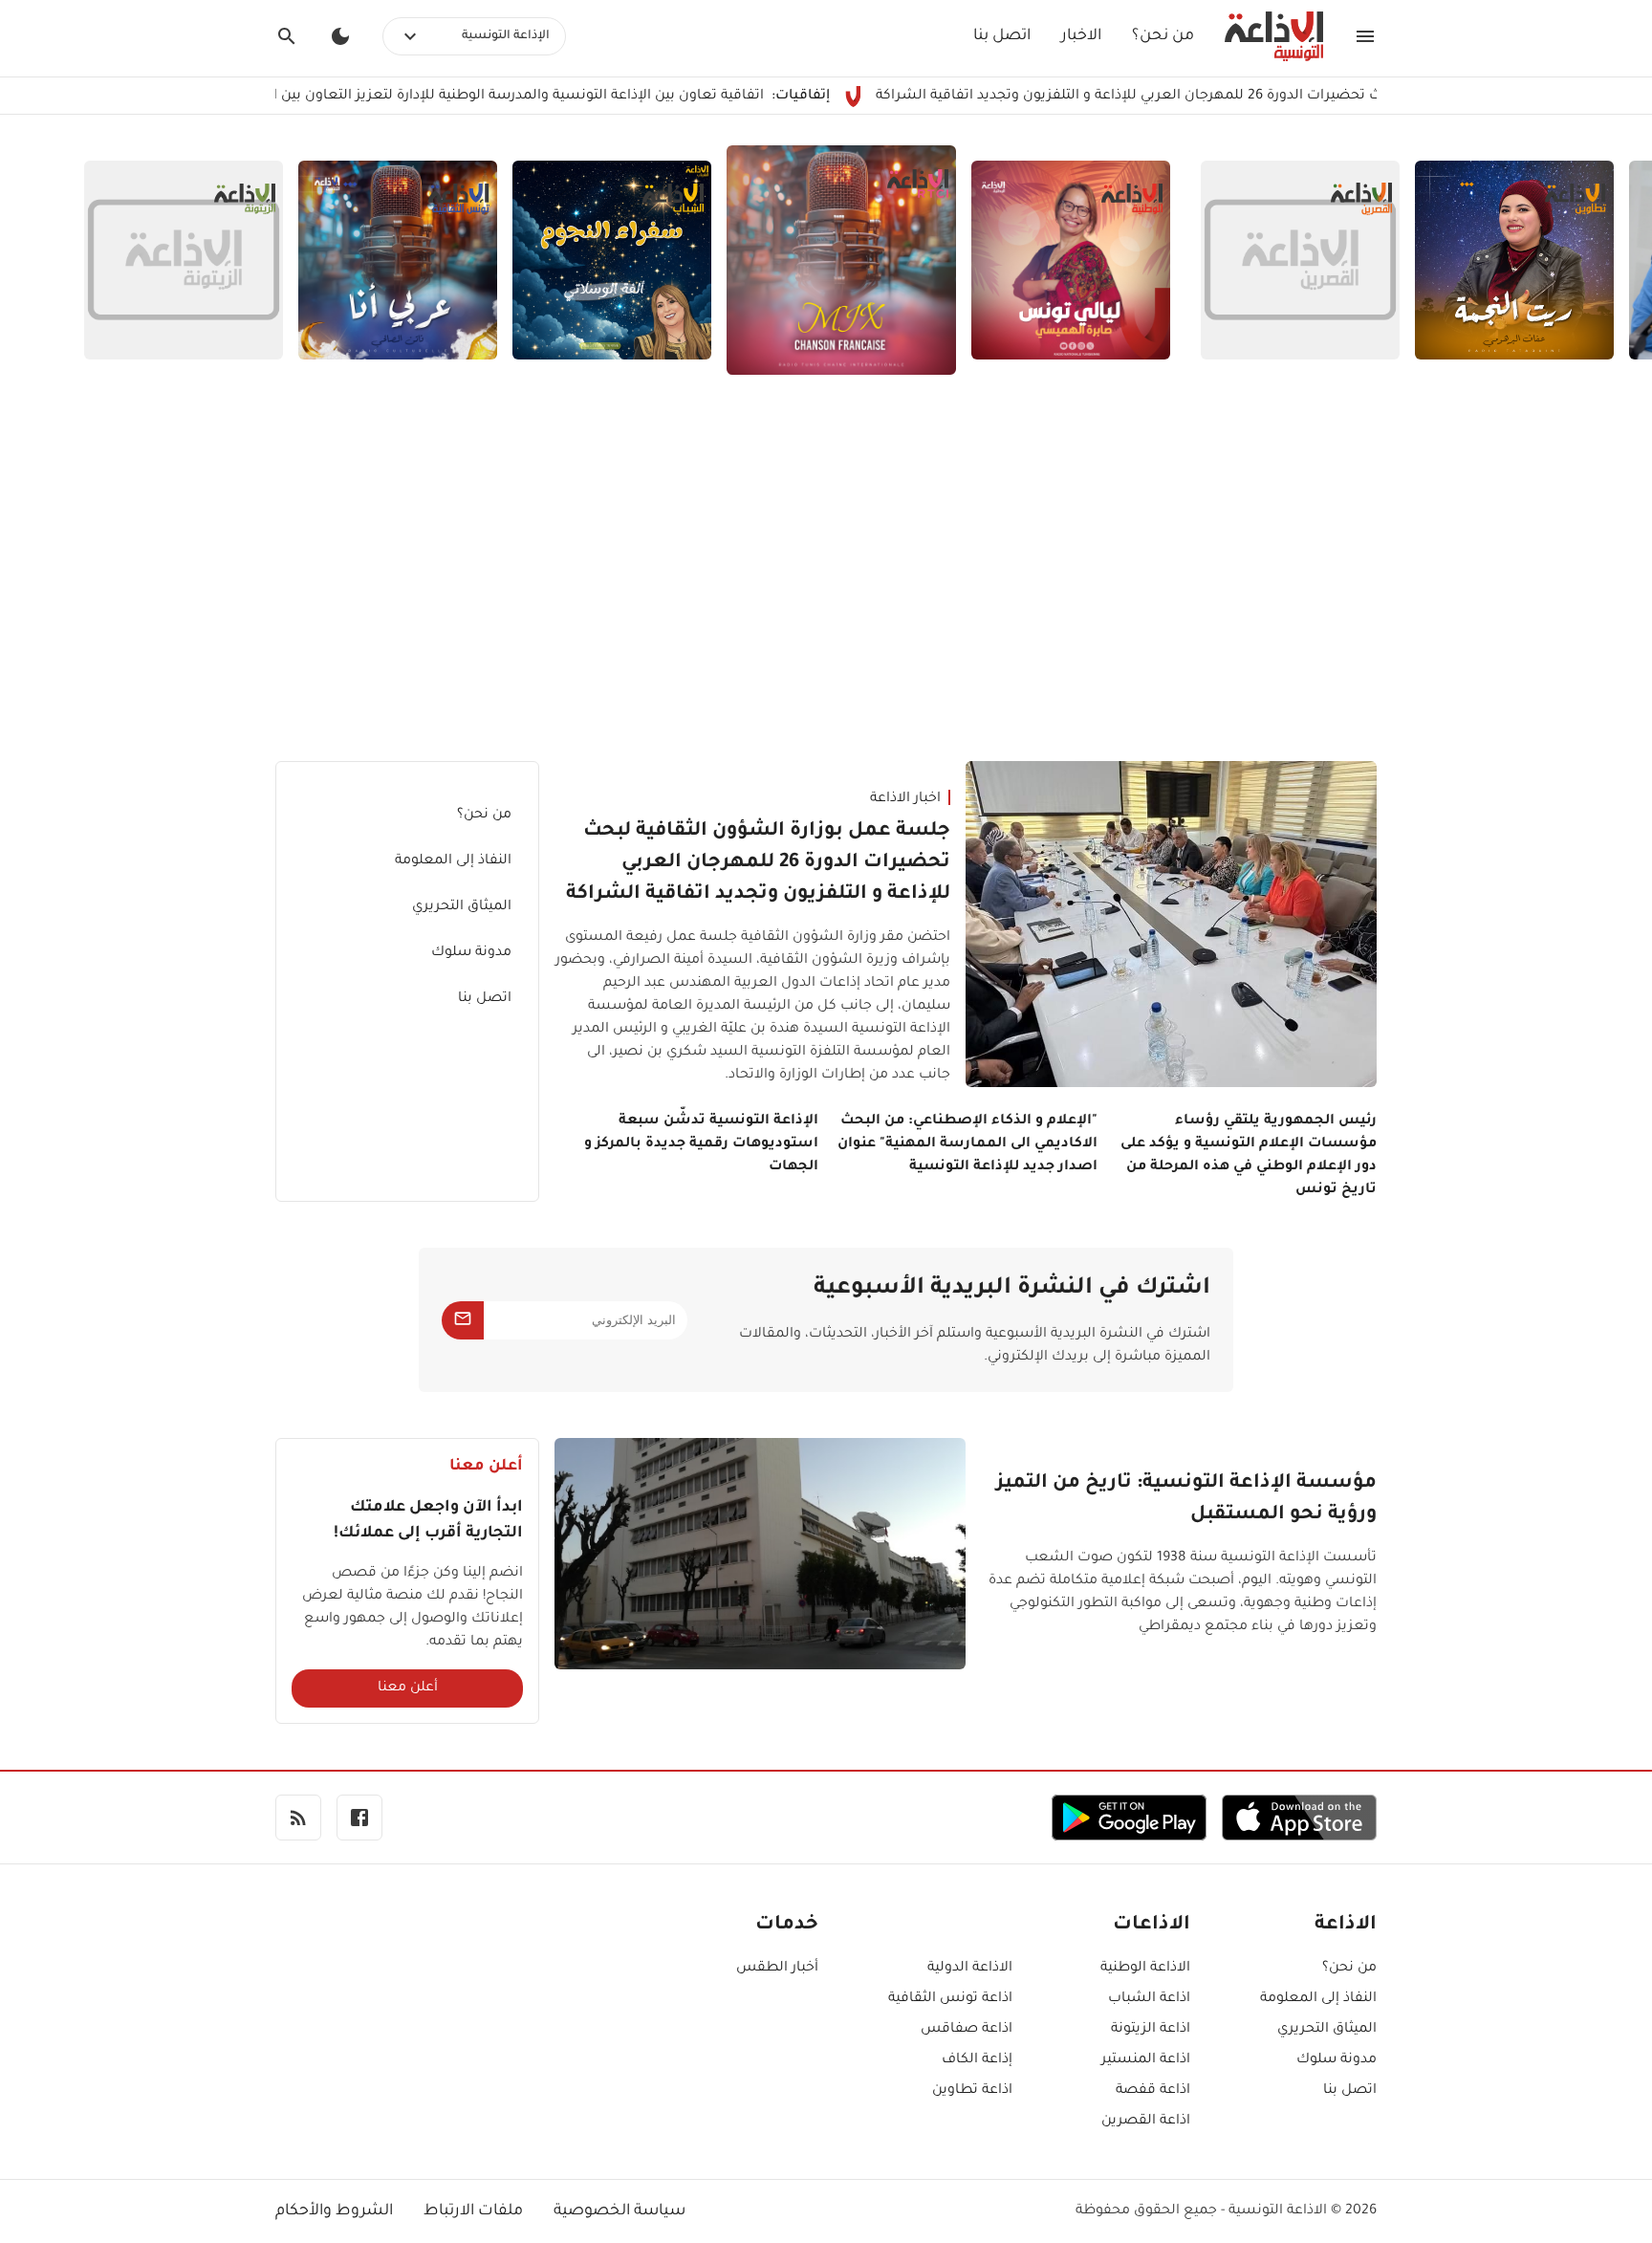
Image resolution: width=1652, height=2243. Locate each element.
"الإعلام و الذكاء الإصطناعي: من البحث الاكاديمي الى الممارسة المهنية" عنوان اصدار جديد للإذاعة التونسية (967, 1144)
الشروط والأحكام (334, 2211)
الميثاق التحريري (462, 907)
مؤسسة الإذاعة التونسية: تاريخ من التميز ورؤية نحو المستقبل (1186, 1500)
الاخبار (1081, 36)
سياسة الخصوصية (619, 2211)
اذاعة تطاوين (972, 2091)
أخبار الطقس (777, 1969)
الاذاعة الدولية (970, 1969)
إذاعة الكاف (977, 2060)
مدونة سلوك (471, 953)
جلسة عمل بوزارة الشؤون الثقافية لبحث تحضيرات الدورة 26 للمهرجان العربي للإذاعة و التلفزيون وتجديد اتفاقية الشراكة (758, 863)
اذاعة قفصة (1153, 2091)
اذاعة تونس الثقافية (950, 1999)
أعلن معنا (408, 1688)
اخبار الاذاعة (905, 799)
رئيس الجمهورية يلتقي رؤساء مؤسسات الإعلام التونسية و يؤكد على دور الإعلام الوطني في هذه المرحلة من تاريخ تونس (1249, 1156)
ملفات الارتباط (473, 2211)
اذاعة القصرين (1146, 2122)
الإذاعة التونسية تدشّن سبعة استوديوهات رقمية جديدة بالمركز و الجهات (701, 1144)
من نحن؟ (1163, 36)
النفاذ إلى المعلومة (453, 861)
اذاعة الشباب (1149, 1999)
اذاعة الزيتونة (1151, 2030)
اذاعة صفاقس (967, 2030)
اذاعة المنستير (1146, 2060)
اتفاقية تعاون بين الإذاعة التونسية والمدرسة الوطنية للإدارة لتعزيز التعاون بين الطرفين (576, 97)
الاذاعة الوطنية (1145, 1969)
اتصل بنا (1002, 36)
